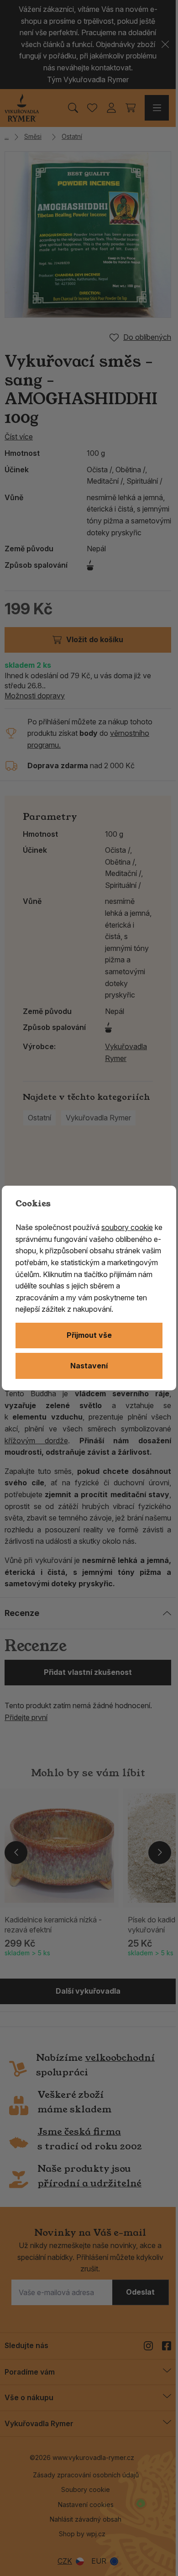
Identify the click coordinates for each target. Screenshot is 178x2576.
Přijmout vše (89, 1335)
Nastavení (89, 1366)
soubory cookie (127, 1227)
